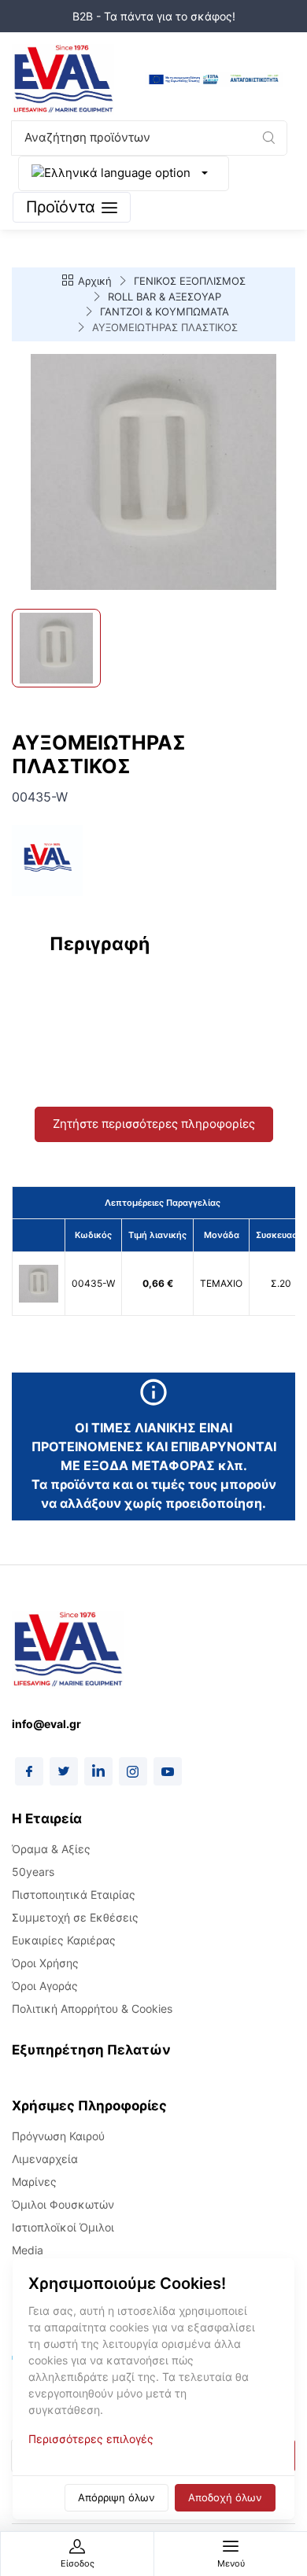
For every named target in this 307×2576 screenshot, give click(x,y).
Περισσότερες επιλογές (91, 2439)
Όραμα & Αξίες (51, 1849)
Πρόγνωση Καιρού (58, 2136)
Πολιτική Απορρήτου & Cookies (92, 2008)
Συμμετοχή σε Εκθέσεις (75, 1917)
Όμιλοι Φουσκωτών (63, 2204)
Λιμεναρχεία (45, 2159)
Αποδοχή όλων (225, 2497)
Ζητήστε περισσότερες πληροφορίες (154, 1124)
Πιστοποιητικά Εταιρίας (74, 1894)
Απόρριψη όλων (117, 2497)
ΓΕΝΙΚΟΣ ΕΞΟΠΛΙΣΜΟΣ (190, 281)
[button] (268, 138)
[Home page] (63, 80)
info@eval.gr (46, 1724)
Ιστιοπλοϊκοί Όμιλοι (63, 2227)
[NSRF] (214, 80)
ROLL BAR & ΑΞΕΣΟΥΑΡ (165, 297)
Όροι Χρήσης (45, 1963)
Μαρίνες (34, 2182)
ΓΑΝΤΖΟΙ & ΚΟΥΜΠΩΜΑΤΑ (165, 311)
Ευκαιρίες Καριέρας (64, 1940)
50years (33, 1872)
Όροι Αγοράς (45, 1986)
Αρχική (95, 281)
